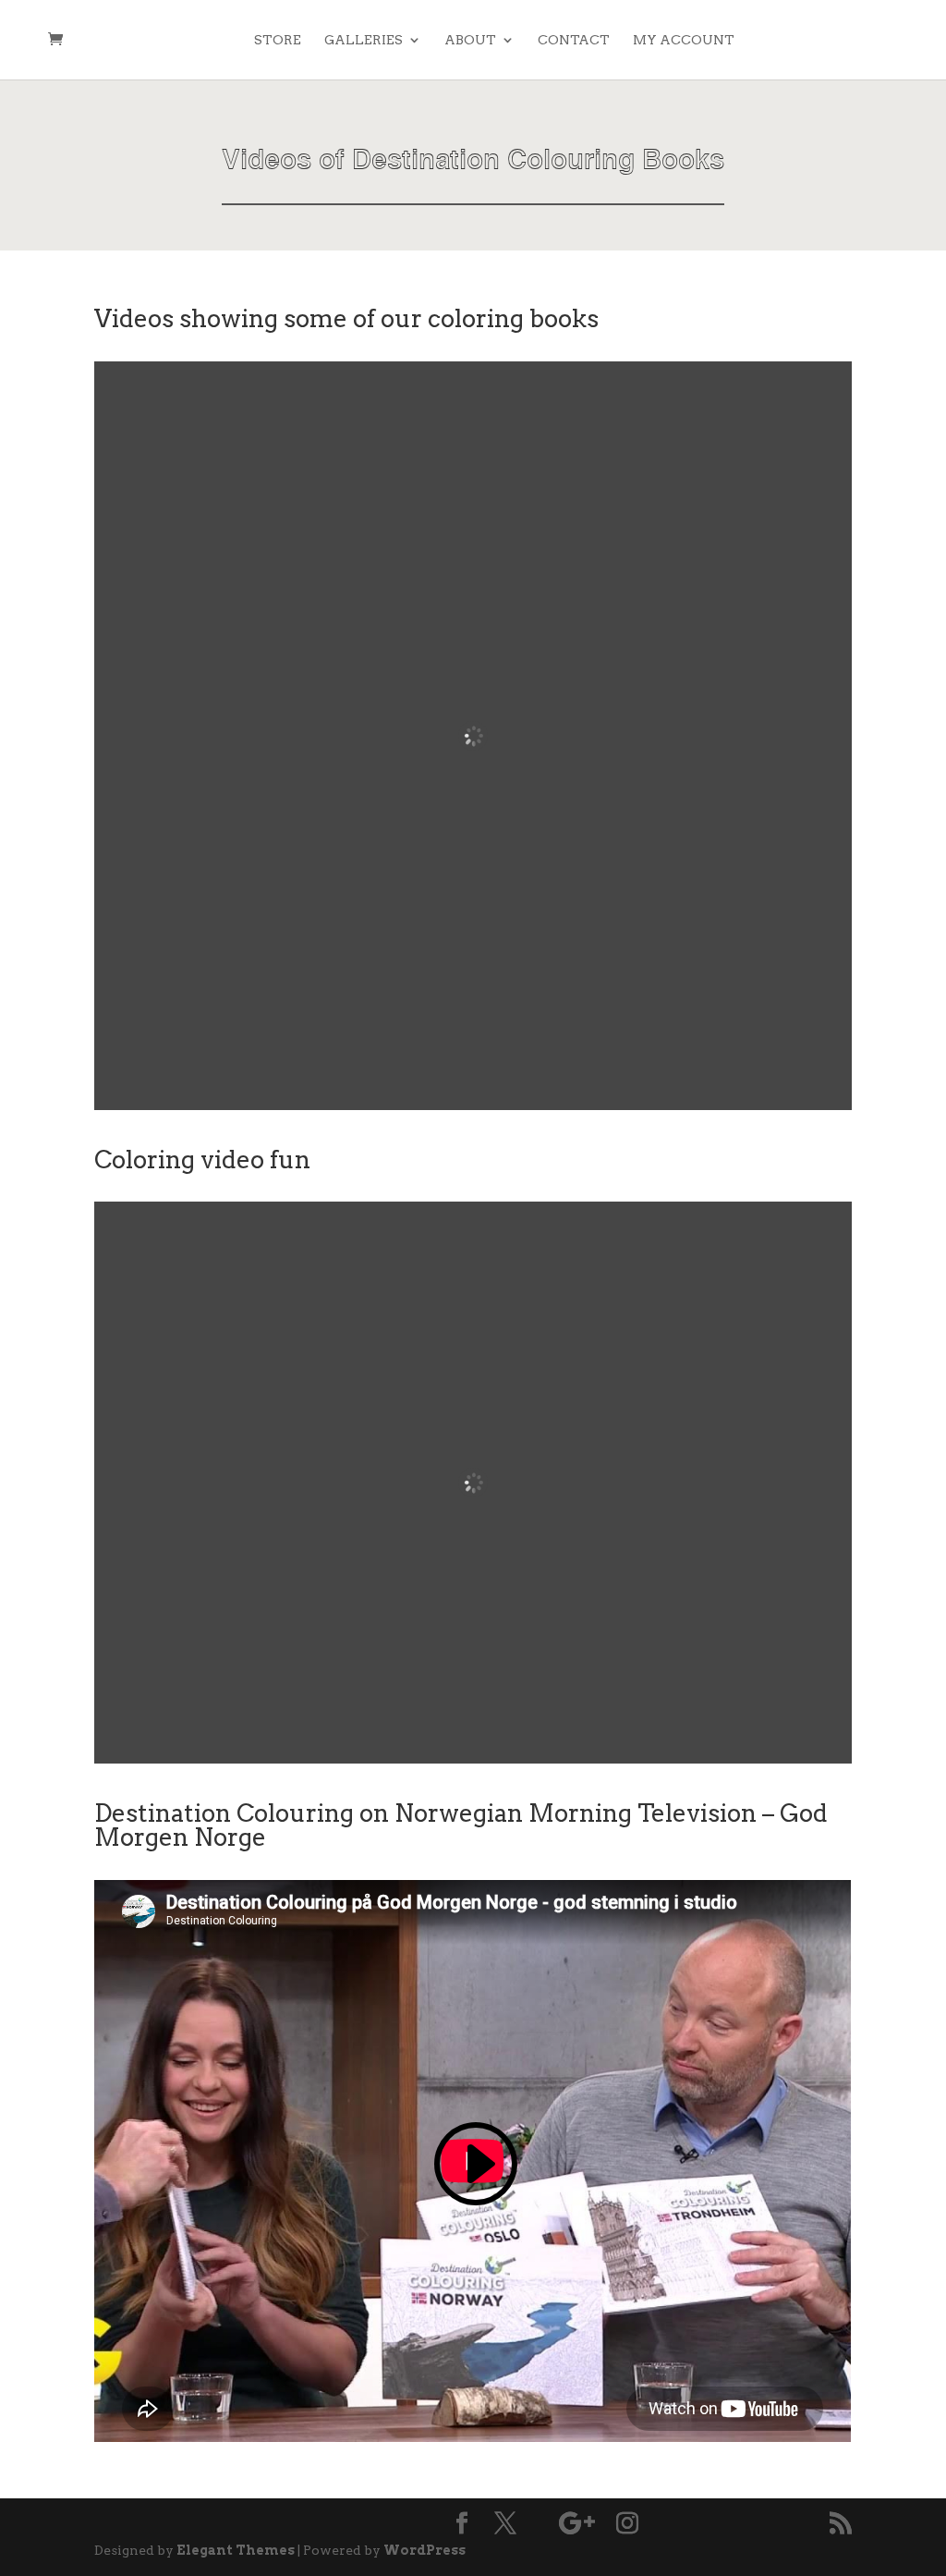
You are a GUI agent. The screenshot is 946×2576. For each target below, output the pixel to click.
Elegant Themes (236, 2550)
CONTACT (574, 40)
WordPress (424, 2550)
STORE (278, 40)
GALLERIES (364, 40)
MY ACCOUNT (684, 40)
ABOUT (470, 40)
